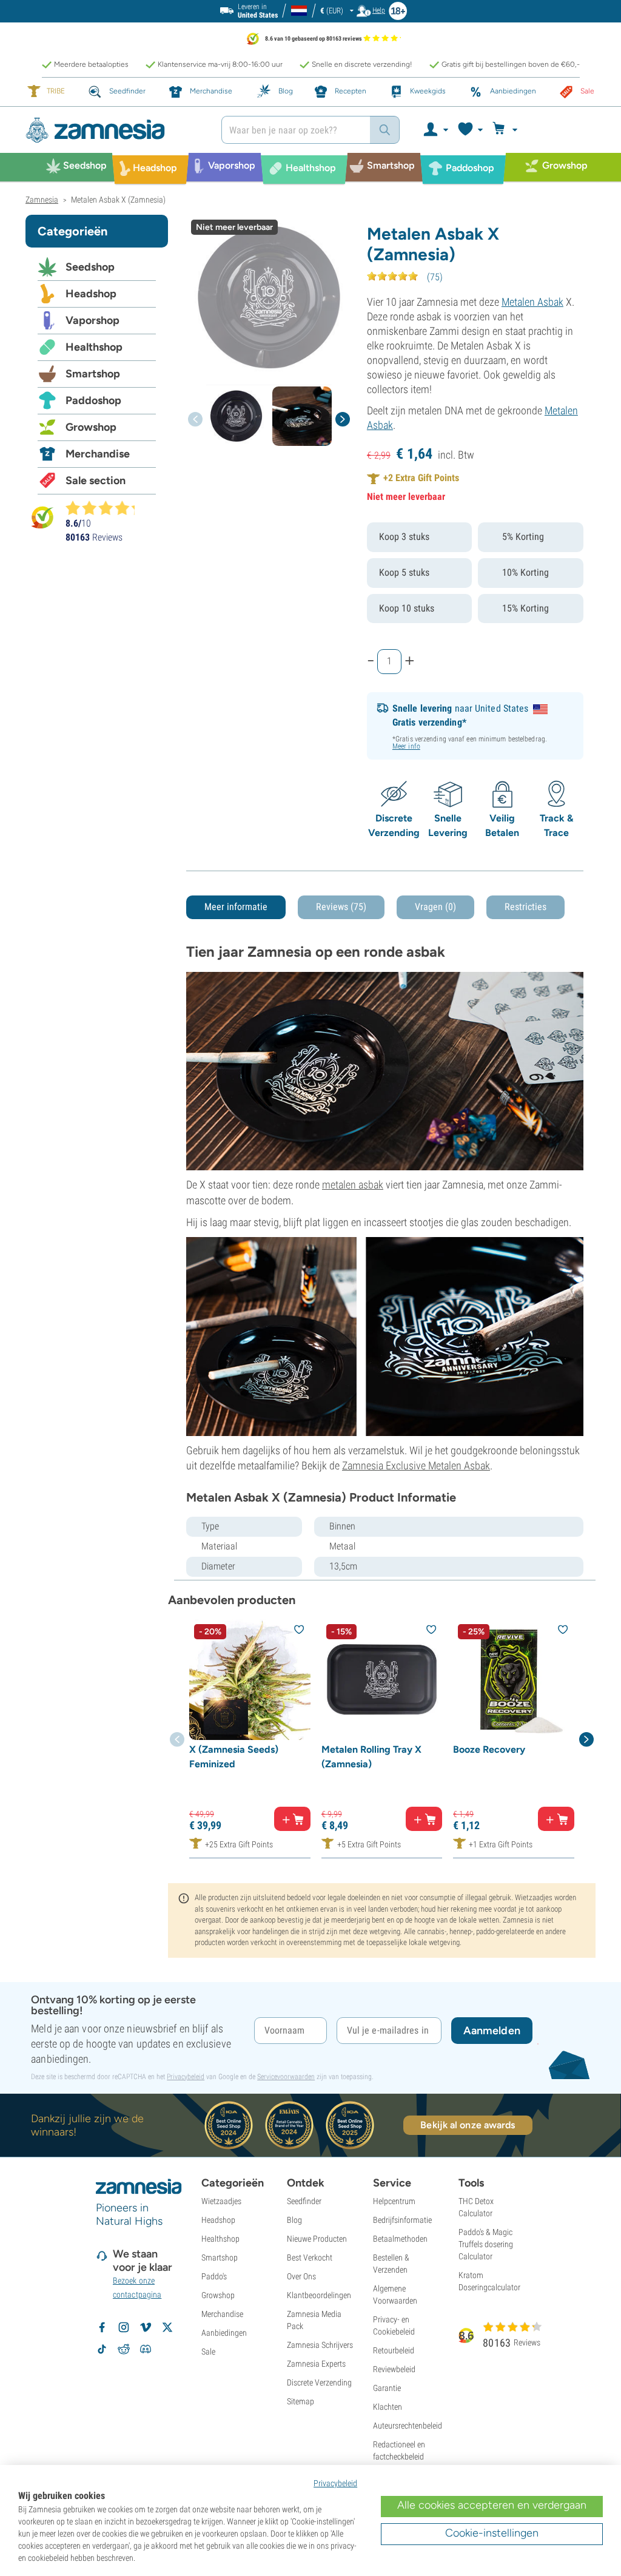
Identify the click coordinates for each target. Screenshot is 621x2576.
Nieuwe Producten (317, 2239)
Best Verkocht (310, 2257)
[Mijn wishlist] (470, 130)
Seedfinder (304, 2201)
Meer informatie (236, 907)
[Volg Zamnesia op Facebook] (102, 2327)
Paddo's (214, 2276)
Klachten (388, 2407)
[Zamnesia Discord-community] (146, 2349)
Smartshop (93, 374)
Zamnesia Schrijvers (320, 2345)
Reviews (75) (341, 907)
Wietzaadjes (221, 2201)
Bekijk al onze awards (468, 2125)
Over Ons (301, 2276)
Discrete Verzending (319, 2382)
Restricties (525, 907)
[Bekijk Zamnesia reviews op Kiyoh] (42, 517)
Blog (294, 2220)
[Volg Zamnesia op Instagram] (124, 2327)
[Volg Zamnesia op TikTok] (102, 2349)
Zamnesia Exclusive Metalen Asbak (416, 1465)
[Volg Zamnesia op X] (167, 2327)
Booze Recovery (489, 1749)
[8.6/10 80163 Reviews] (106, 508)
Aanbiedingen (224, 2333)
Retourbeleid (394, 2350)
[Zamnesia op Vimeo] (146, 2327)
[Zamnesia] (114, 130)
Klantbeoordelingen (319, 2295)
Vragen (435, 907)
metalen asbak (353, 1185)
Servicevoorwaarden (286, 2077)
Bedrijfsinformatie (402, 2220)
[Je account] (435, 130)
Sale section (96, 480)
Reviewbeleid (394, 2369)
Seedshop (90, 267)
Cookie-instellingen (492, 2533)
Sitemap (300, 2401)
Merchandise (98, 454)
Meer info (406, 746)
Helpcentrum (394, 2201)
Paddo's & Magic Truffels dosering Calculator (486, 2244)
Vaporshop (92, 320)
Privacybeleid (186, 2077)
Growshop (91, 427)
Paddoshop (93, 400)
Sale (208, 2352)
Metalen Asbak (532, 302)
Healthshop (94, 347)
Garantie (387, 2388)
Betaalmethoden (400, 2239)
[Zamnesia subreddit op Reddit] (124, 2349)
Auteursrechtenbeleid (408, 2426)
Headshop (91, 294)
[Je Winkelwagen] (507, 130)
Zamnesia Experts (316, 2364)
